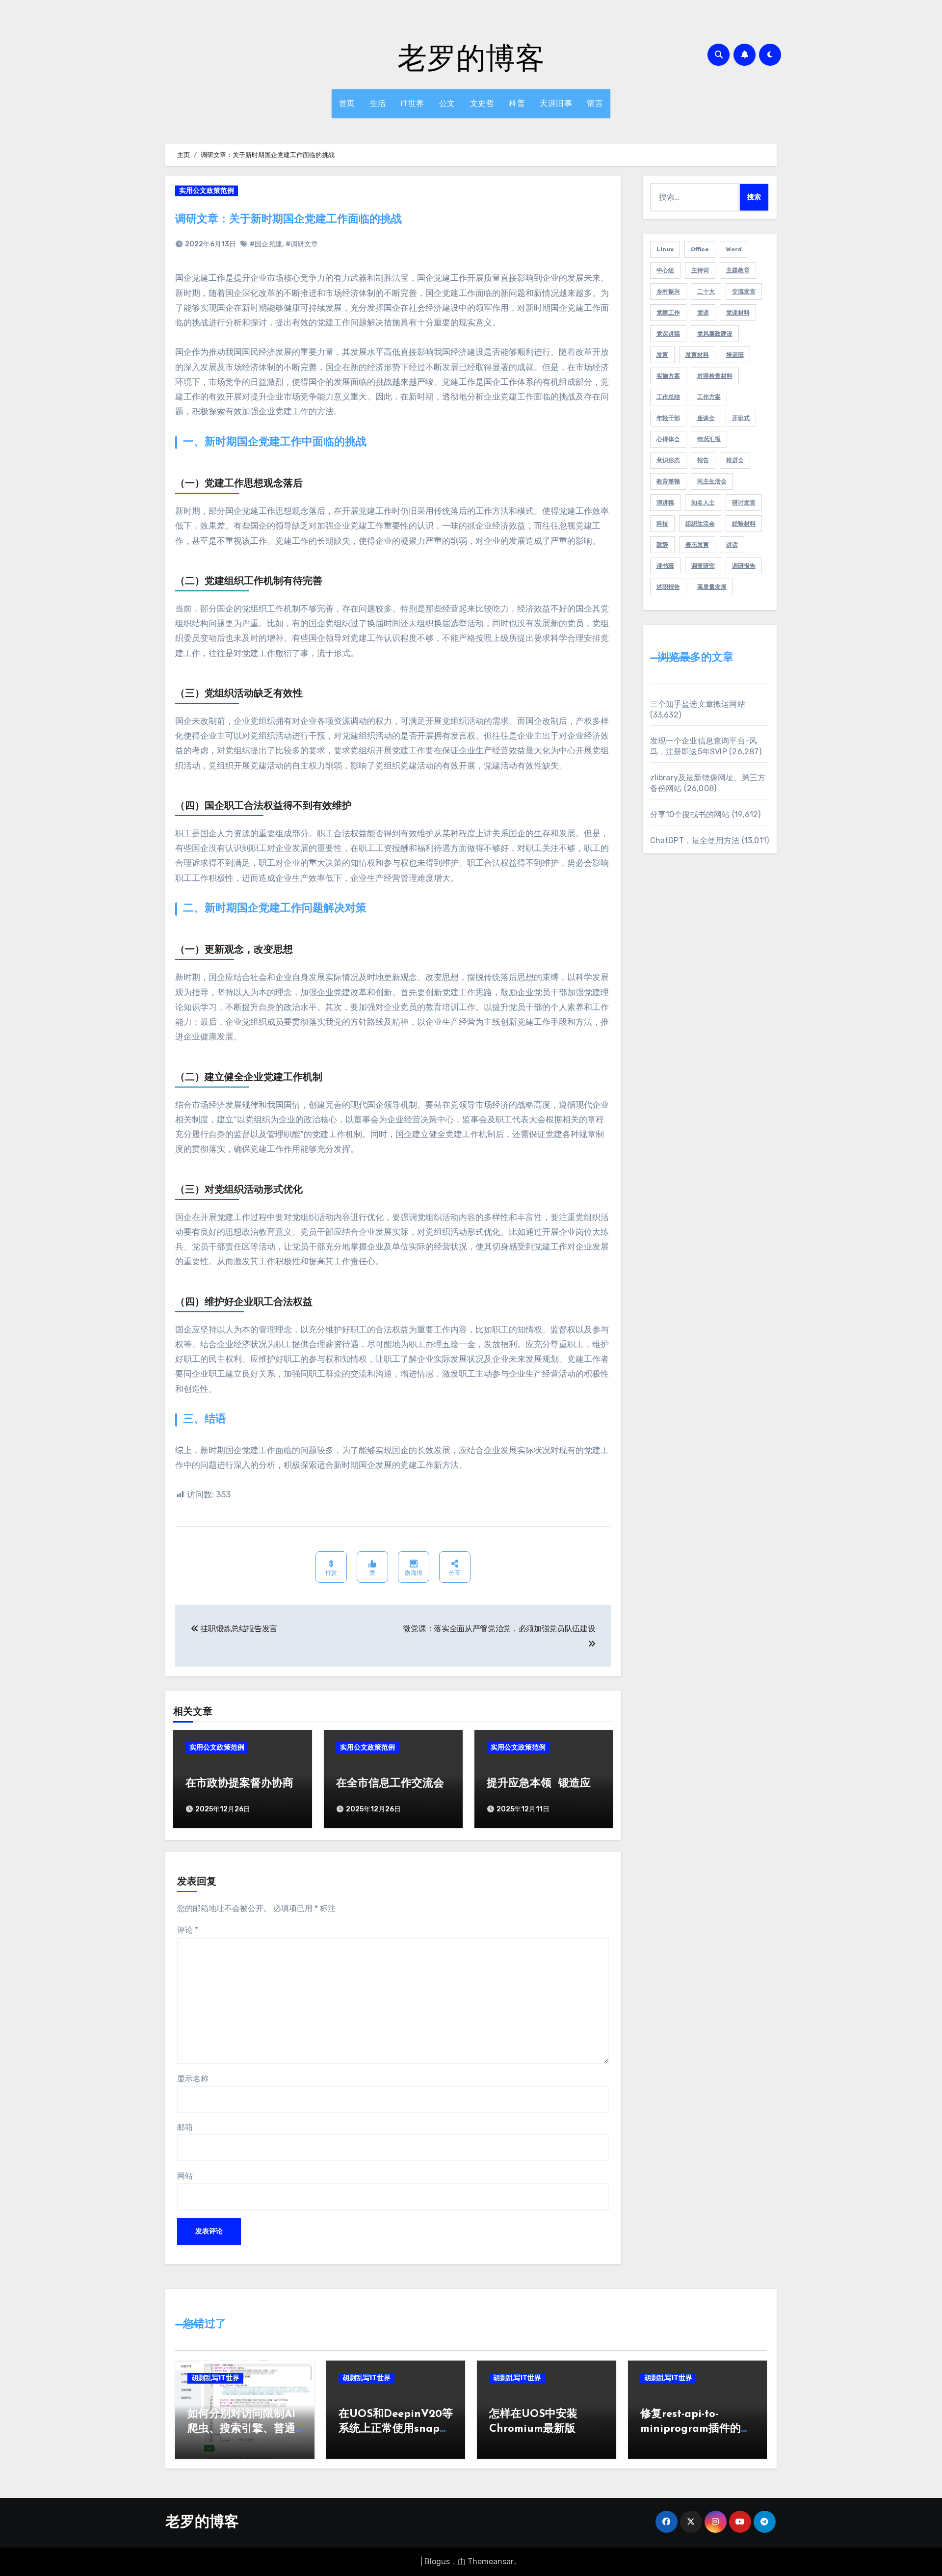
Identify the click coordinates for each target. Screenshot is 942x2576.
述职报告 (668, 587)
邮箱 (185, 2127)
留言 (595, 103)
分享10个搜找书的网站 (690, 814)
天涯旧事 (556, 103)
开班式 (741, 418)
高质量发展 (712, 587)
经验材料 (744, 524)
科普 (517, 103)
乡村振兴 (668, 292)
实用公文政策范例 (207, 191)
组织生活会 (700, 524)
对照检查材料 (715, 376)
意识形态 (668, 460)
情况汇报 (709, 439)
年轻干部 (668, 418)
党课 (703, 313)
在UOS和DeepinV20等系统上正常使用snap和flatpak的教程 (396, 2430)
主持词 (700, 270)
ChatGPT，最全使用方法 (695, 840)
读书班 (665, 566)
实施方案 (668, 376)
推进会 (735, 460)
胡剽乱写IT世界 (215, 2378)
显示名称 (193, 2079)
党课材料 (738, 313)
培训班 (735, 355)
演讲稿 (665, 503)
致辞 (662, 545)
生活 (378, 103)
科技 (662, 524)
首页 (347, 103)
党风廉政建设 (715, 334)
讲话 (732, 545)
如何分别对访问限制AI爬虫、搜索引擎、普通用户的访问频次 (241, 2430)
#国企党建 (266, 244)
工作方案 (709, 397)
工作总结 (668, 397)
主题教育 (738, 270)
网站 (185, 2176)
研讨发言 (744, 503)
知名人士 (703, 503)
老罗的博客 (471, 57)
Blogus (437, 2562)
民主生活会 (712, 481)
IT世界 (413, 103)
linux (665, 249)
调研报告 (744, 566)
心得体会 (668, 439)
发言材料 (697, 355)
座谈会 (706, 418)
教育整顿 (668, 481)
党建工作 (668, 313)
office (700, 249)
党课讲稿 (668, 334)
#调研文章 (302, 244)
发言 (662, 355)
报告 (703, 460)
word (734, 249)
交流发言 (744, 292)
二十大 (706, 292)
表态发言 (697, 545)
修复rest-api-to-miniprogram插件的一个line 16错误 (696, 2430)
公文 (447, 103)
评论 (188, 1930)
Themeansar (491, 2562)
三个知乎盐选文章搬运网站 (698, 704)
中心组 (665, 270)
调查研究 (703, 566)
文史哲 (482, 103)
